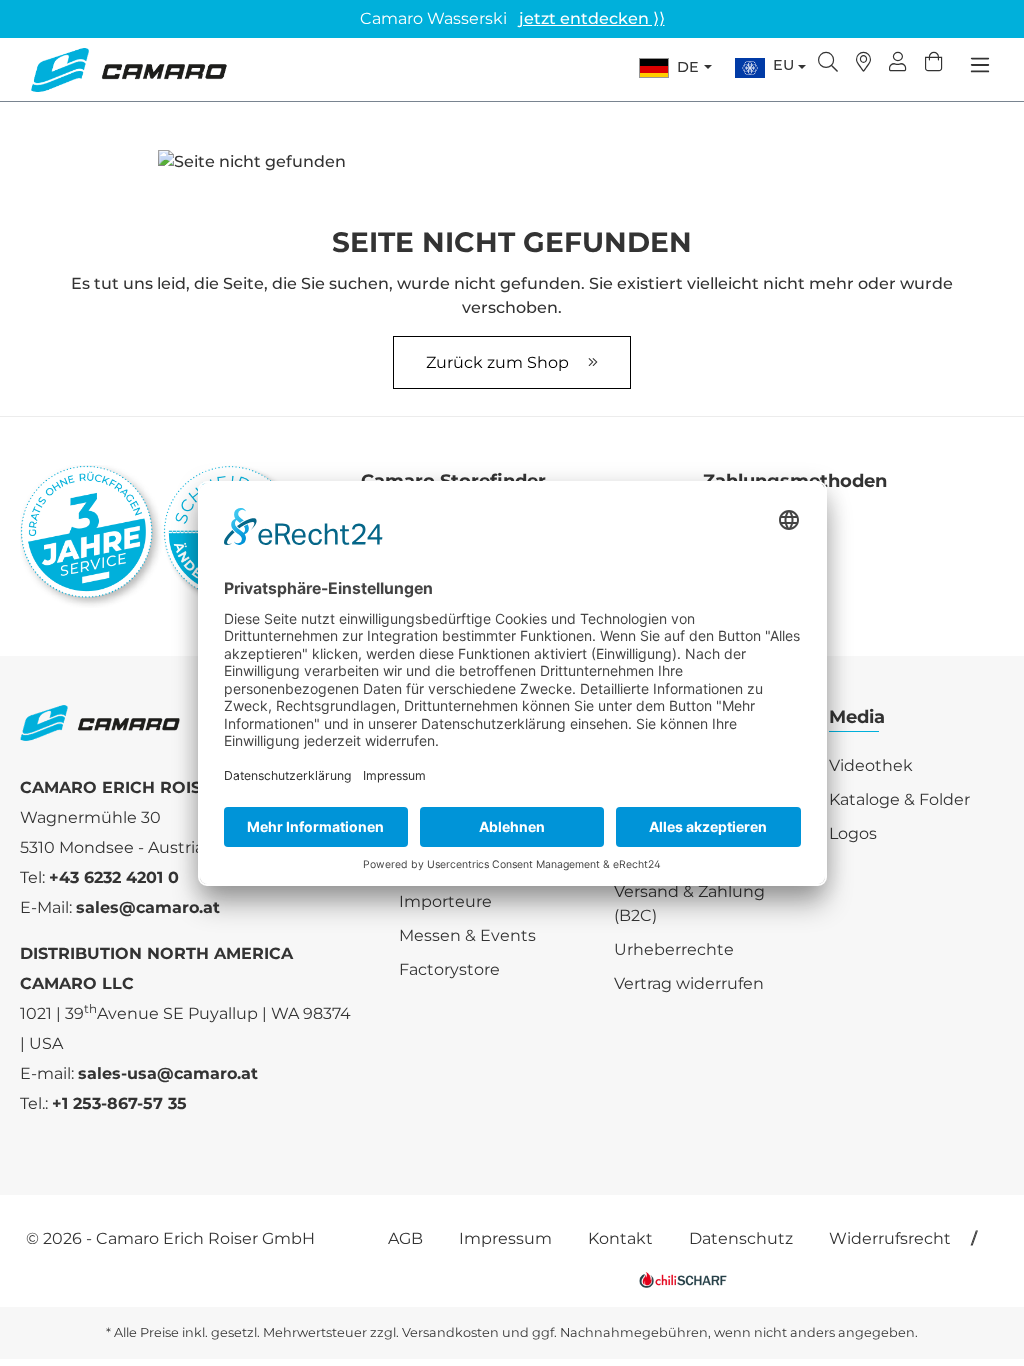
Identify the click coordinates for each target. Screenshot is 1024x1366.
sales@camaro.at (148, 907)
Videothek (871, 765)
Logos (853, 833)
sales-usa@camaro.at (168, 1073)
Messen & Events (467, 935)
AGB (405, 1238)
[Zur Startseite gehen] (128, 70)
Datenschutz (741, 1238)
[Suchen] (828, 64)
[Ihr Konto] (898, 64)
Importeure (445, 901)
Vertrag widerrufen (689, 983)
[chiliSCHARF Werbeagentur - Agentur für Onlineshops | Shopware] (683, 1278)
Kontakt (620, 1238)
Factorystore (449, 969)
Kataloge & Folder (899, 799)
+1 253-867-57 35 (119, 1103)
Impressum (505, 1238)
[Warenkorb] (934, 64)
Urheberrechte (674, 949)
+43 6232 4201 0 (114, 877)
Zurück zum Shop (499, 362)
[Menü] (980, 65)
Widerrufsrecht (890, 1238)
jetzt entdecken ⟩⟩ (592, 18)
